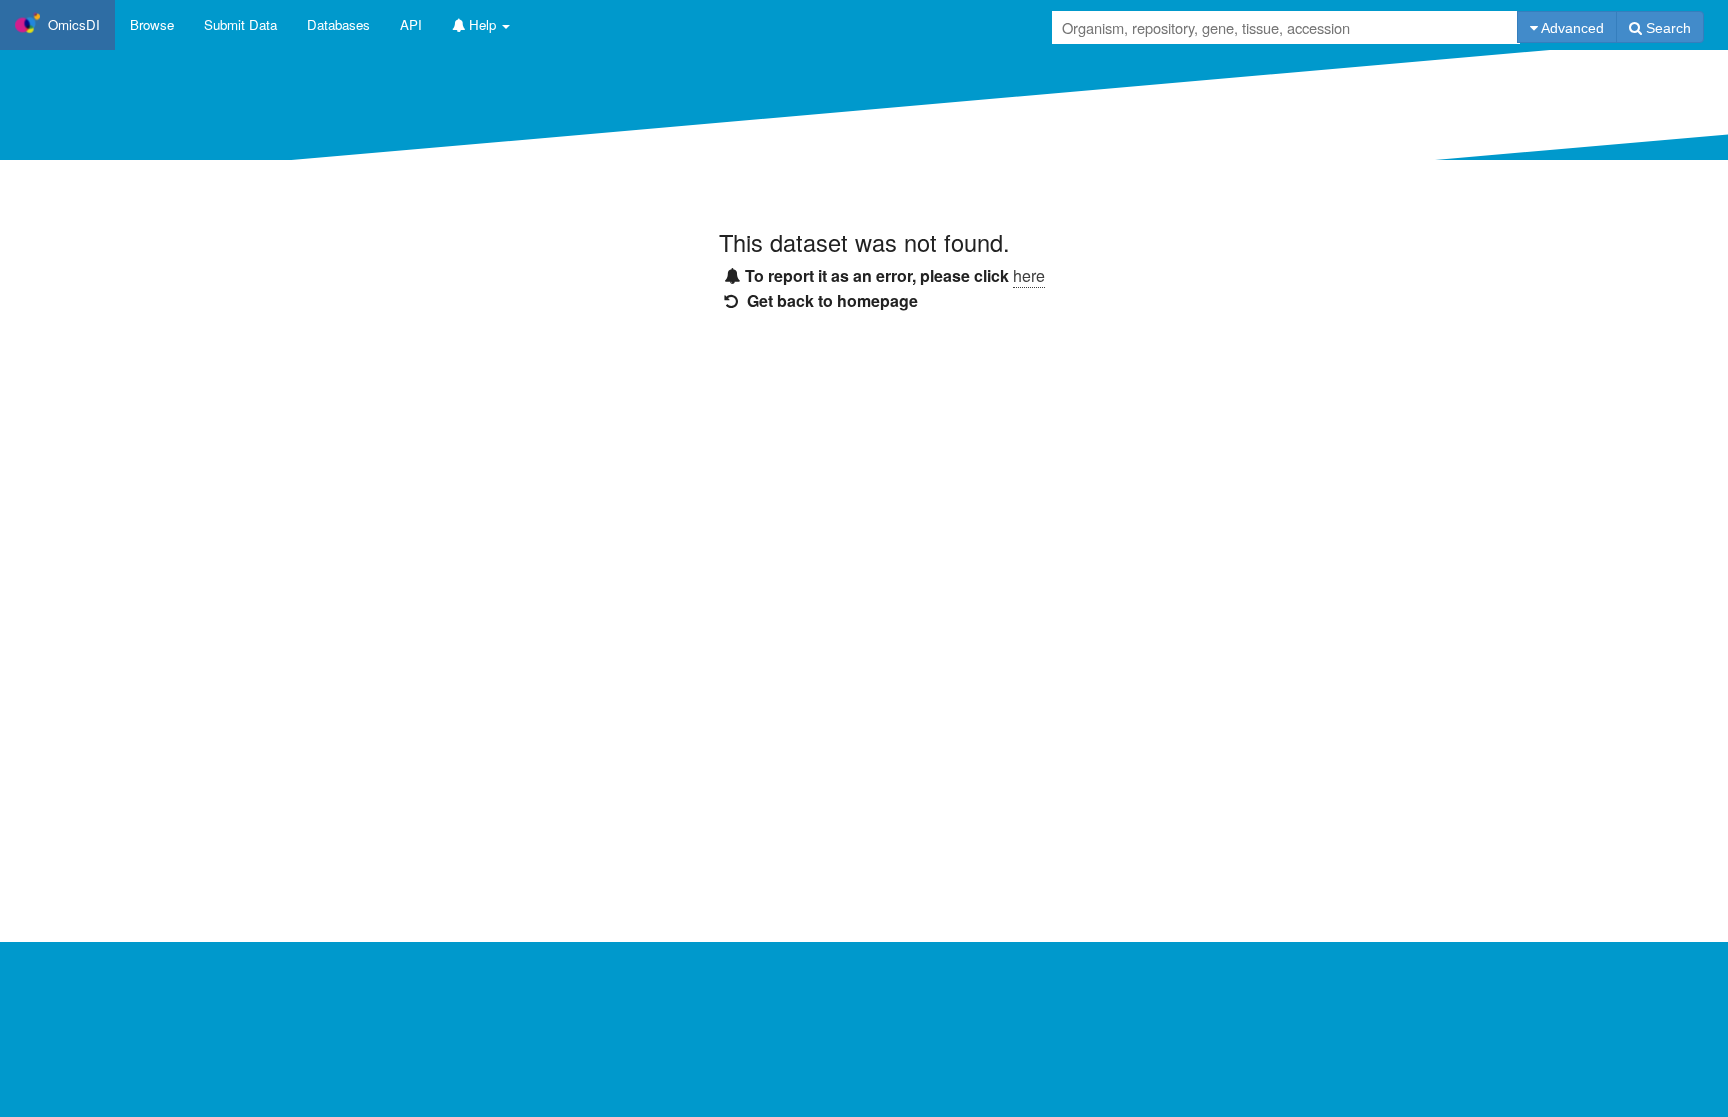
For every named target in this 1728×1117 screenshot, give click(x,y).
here (1029, 275)
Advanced (1571, 28)
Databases (338, 24)
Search (1666, 28)
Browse (152, 24)
